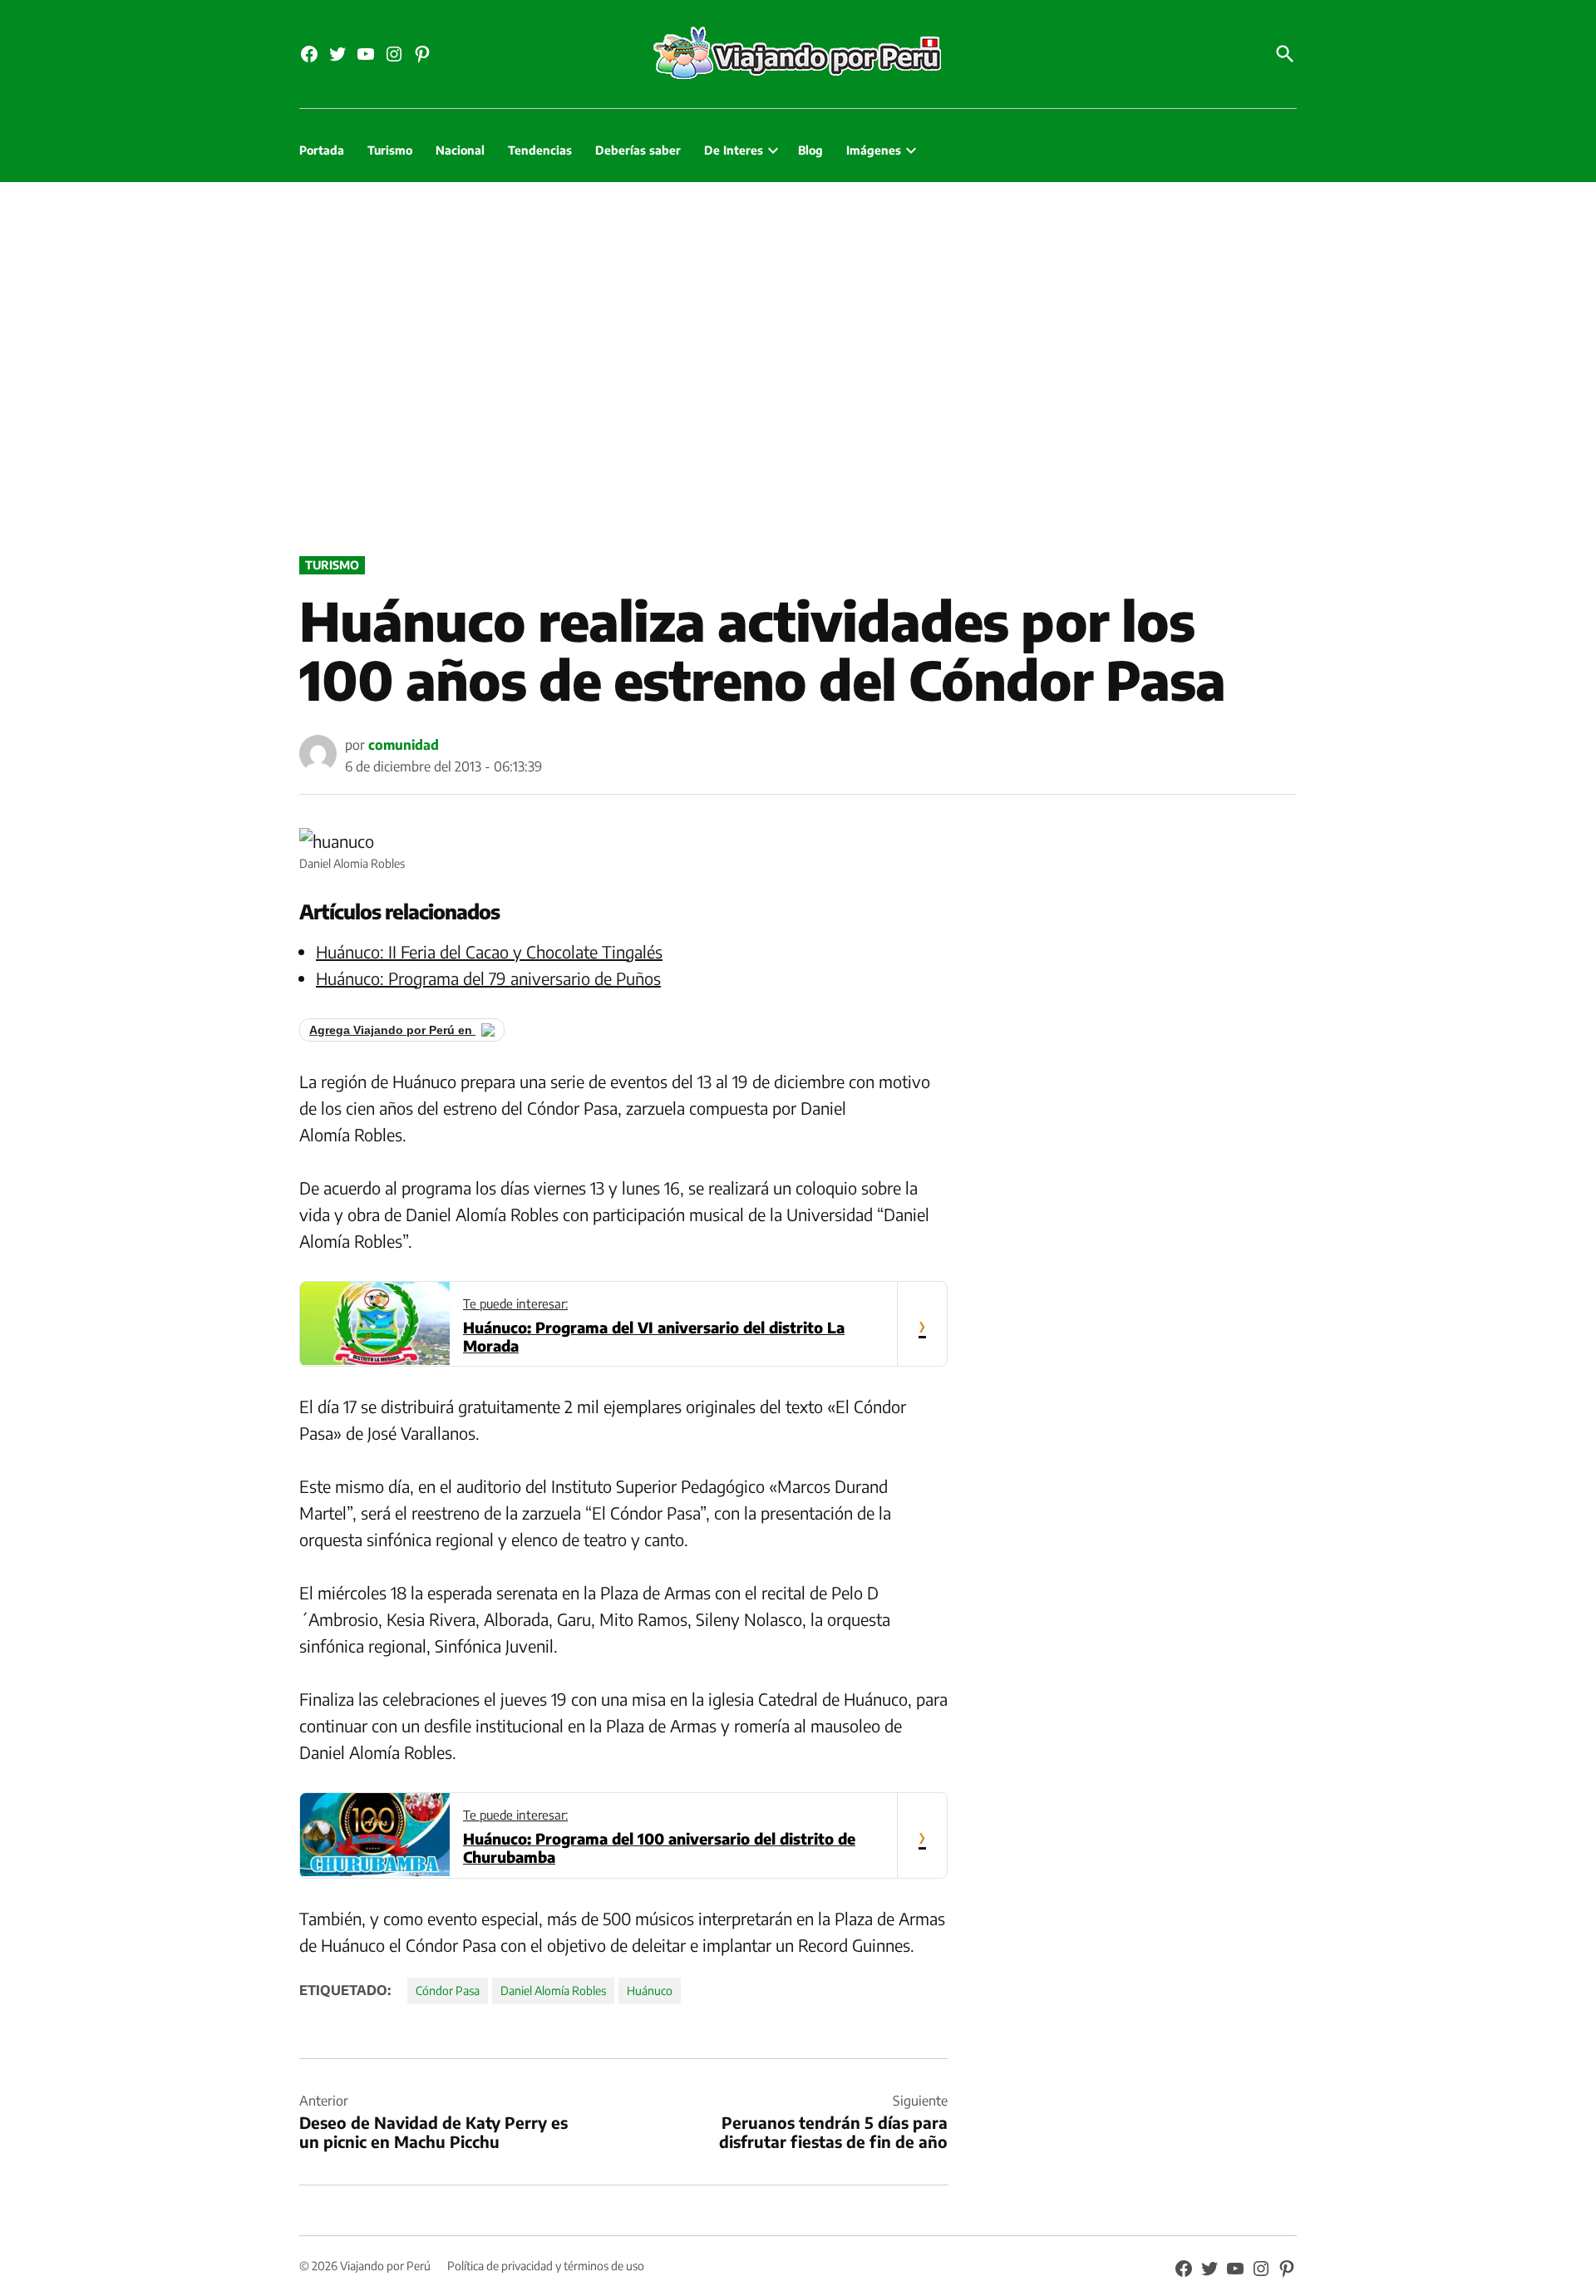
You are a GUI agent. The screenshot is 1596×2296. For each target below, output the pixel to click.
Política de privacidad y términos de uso (546, 2266)
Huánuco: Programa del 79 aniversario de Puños (488, 978)
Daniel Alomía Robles (553, 1991)
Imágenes (874, 150)
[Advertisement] (798, 365)
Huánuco (650, 1991)
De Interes (734, 150)
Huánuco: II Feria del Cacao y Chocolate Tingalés (489, 951)
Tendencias (540, 150)
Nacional (460, 150)
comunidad (404, 745)
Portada (322, 150)
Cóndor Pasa (448, 1991)
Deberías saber (638, 150)
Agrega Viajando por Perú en (392, 1030)
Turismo (390, 150)
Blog (810, 150)
